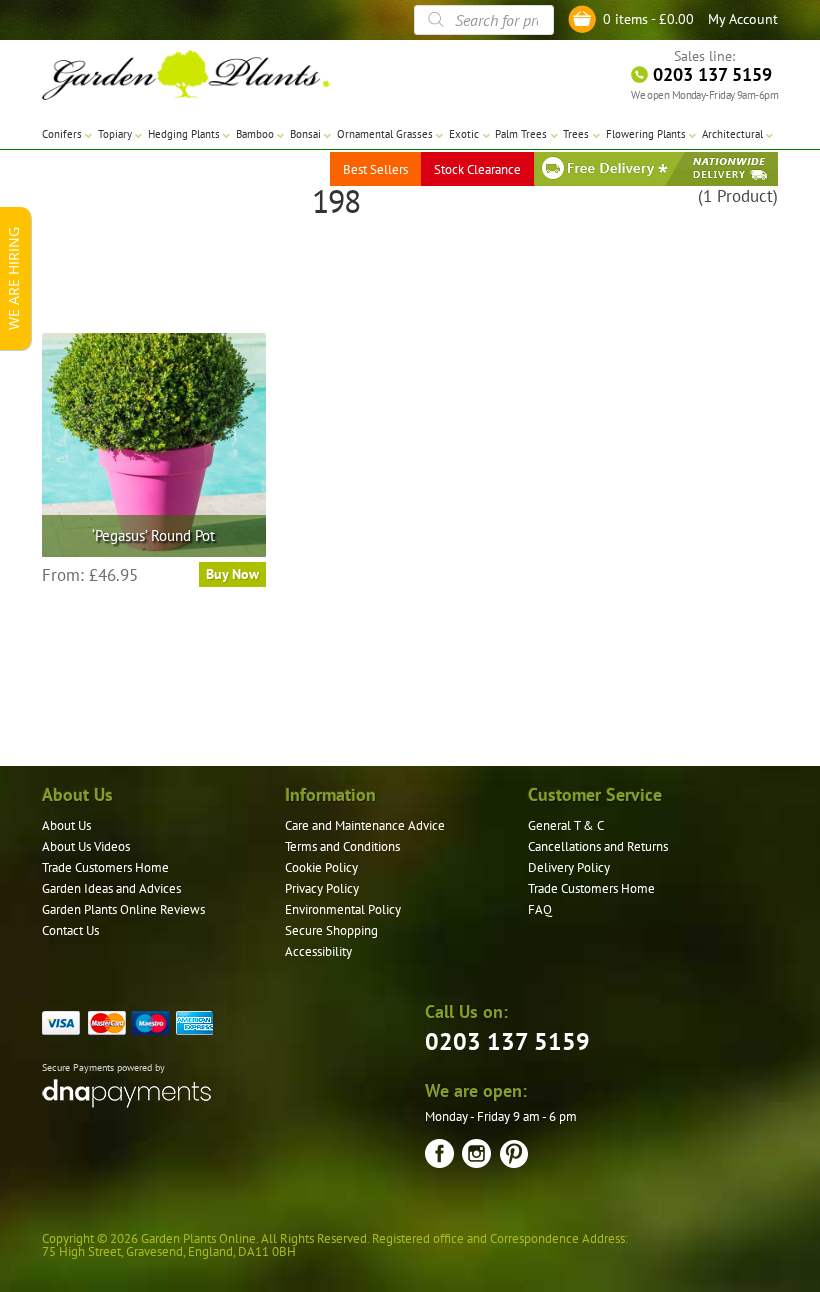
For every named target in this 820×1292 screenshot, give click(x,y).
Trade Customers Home (105, 867)
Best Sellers (375, 169)
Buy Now (232, 574)
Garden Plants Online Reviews (123, 909)
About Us (66, 825)
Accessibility (318, 951)
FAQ (540, 909)
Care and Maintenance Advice (365, 825)
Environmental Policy (343, 909)
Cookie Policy (321, 867)
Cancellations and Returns (598, 846)
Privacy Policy (322, 888)
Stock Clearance (477, 169)
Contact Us (70, 930)
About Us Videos (86, 846)
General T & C (566, 825)
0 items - (648, 19)
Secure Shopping (331, 930)
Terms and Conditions (342, 846)
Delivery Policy (569, 867)
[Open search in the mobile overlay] (484, 20)
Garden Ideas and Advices (111, 888)
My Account (743, 19)
